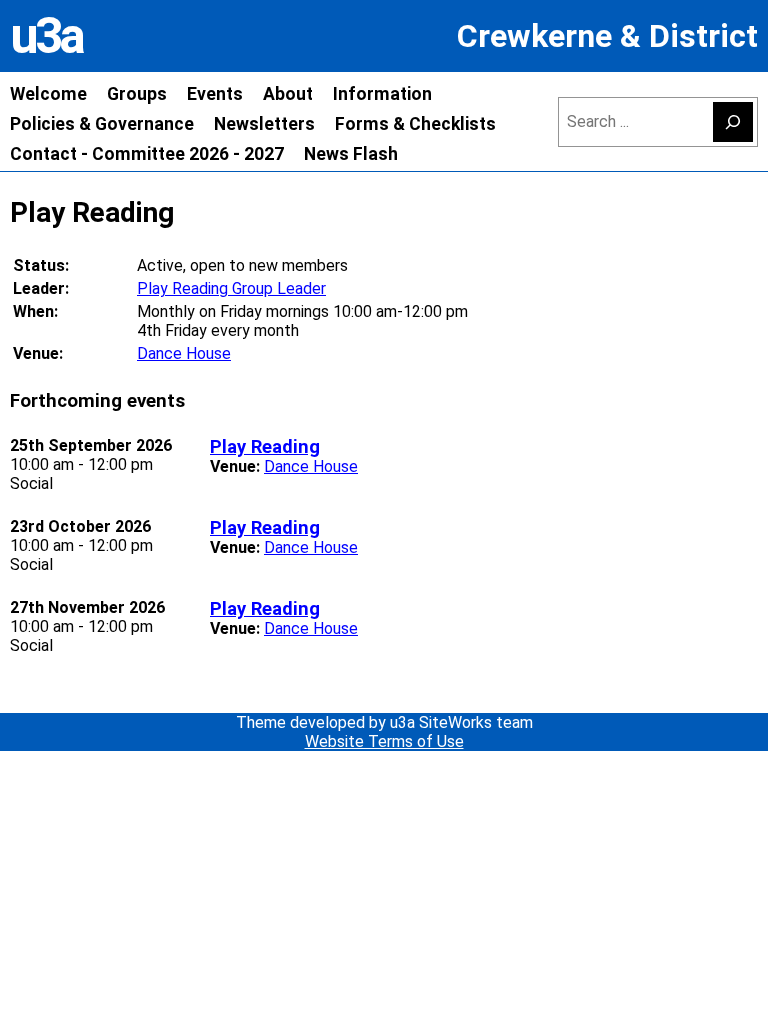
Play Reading (265, 446)
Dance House (184, 353)
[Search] (733, 122)
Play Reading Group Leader (231, 288)
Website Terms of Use (384, 741)
